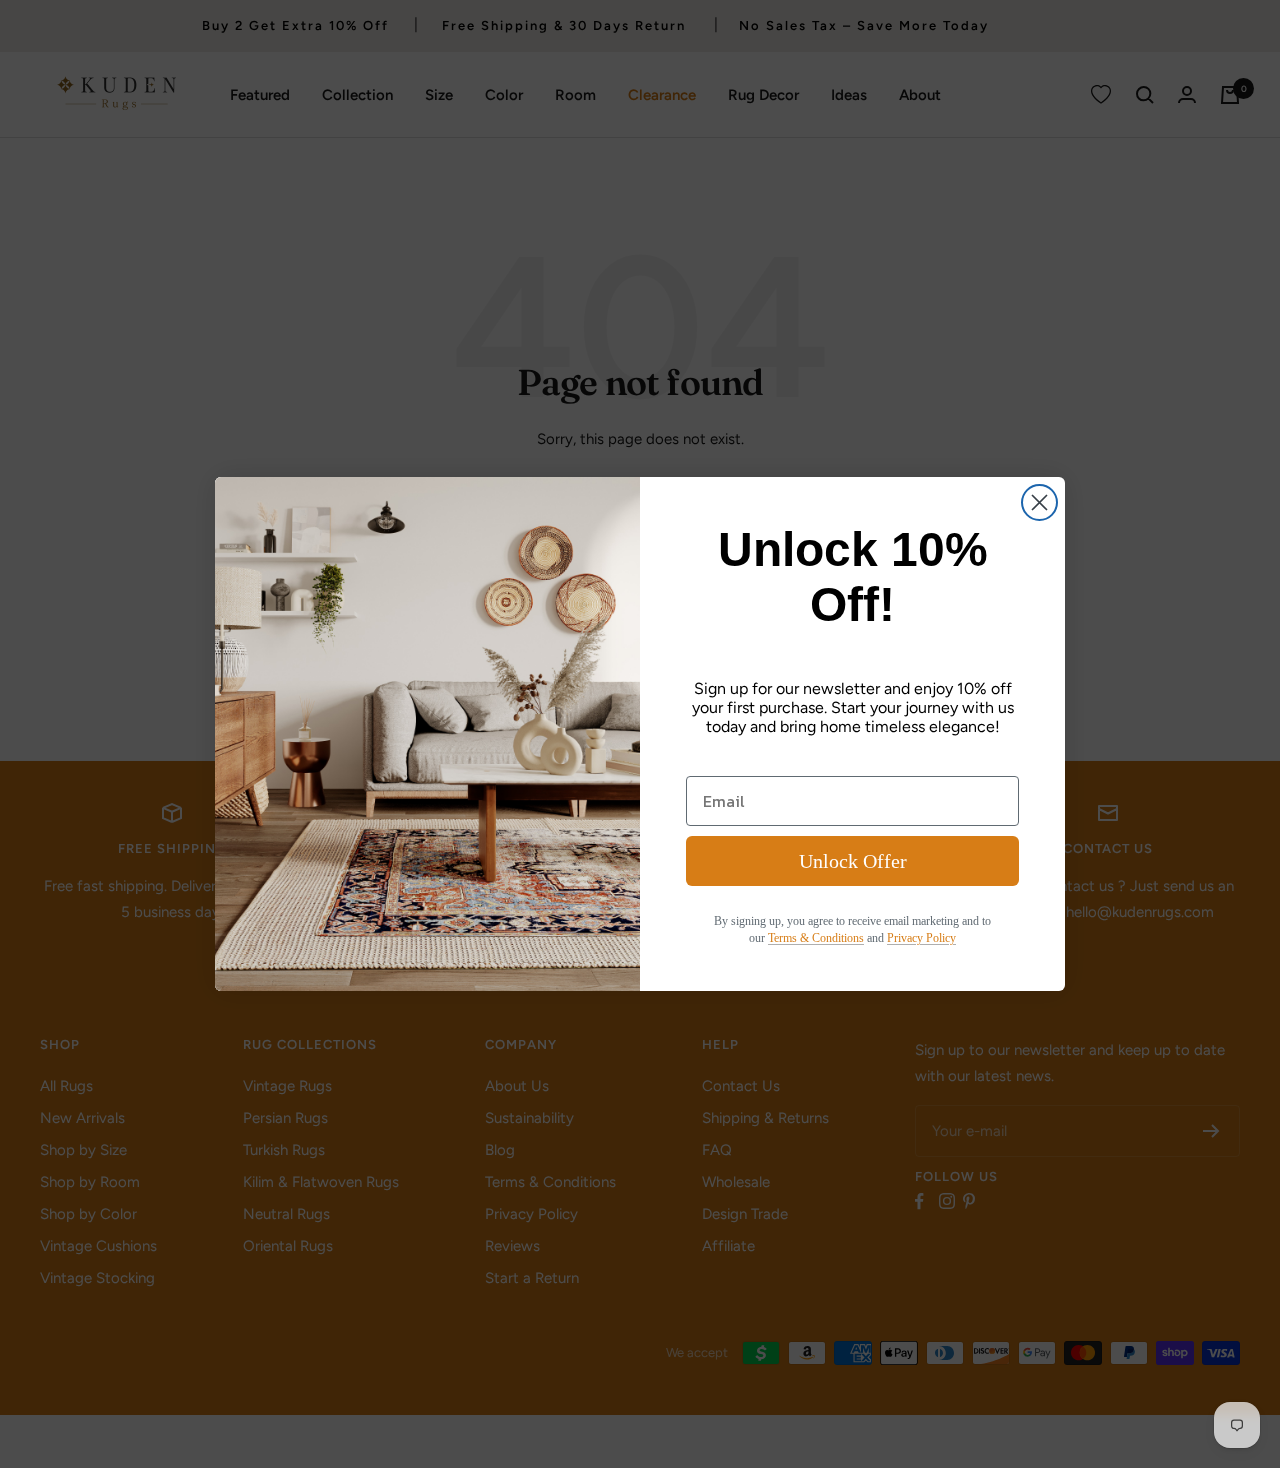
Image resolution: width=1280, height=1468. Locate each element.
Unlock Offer (853, 861)
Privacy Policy (921, 938)
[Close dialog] (1039, 502)
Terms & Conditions (816, 938)
